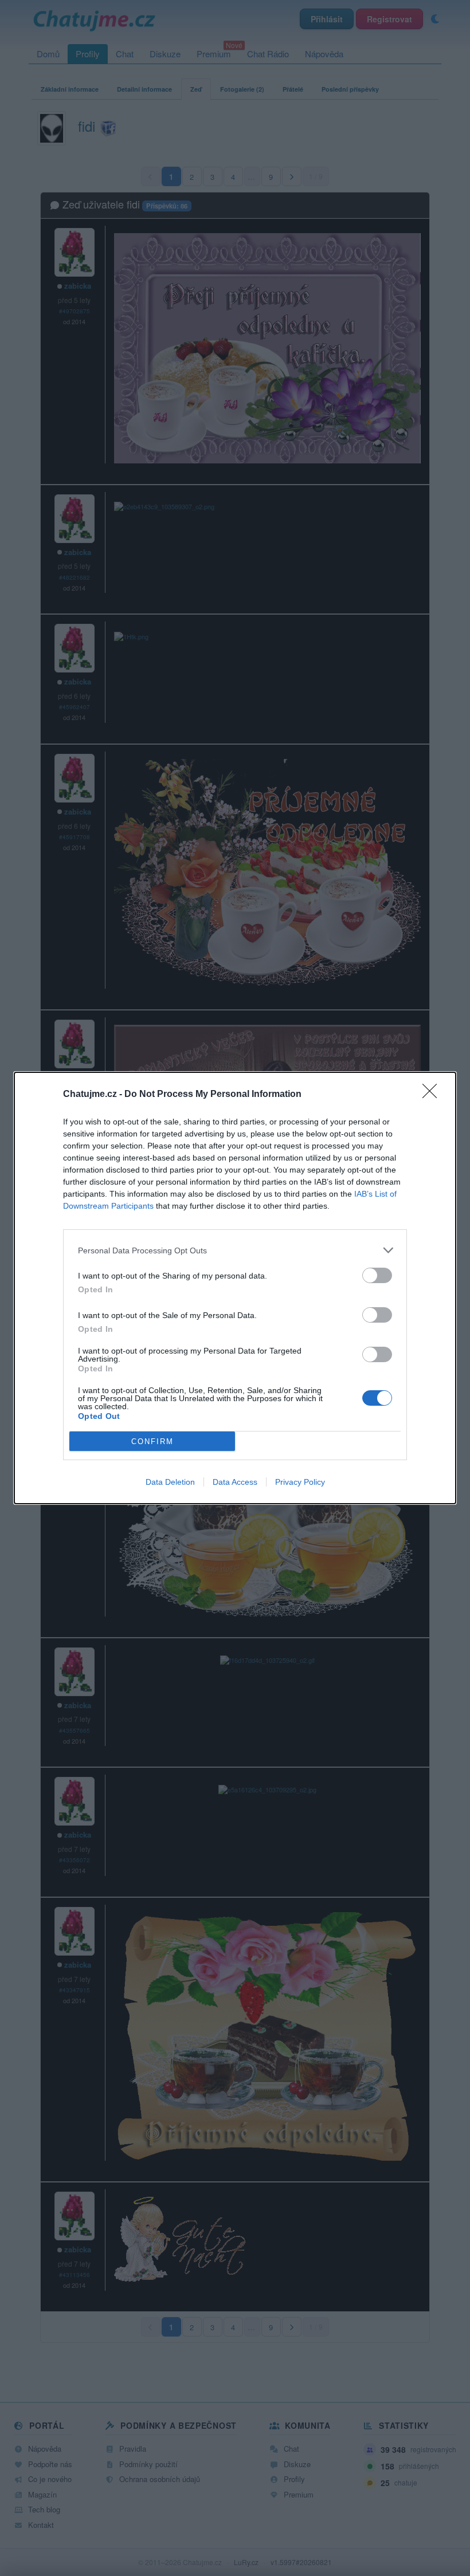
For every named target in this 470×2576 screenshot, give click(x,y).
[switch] (377, 1275)
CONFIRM (152, 1442)
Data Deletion (170, 1482)
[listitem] (235, 1250)
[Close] (433, 1095)
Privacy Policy (300, 1482)
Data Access (235, 1482)
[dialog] (235, 1288)
